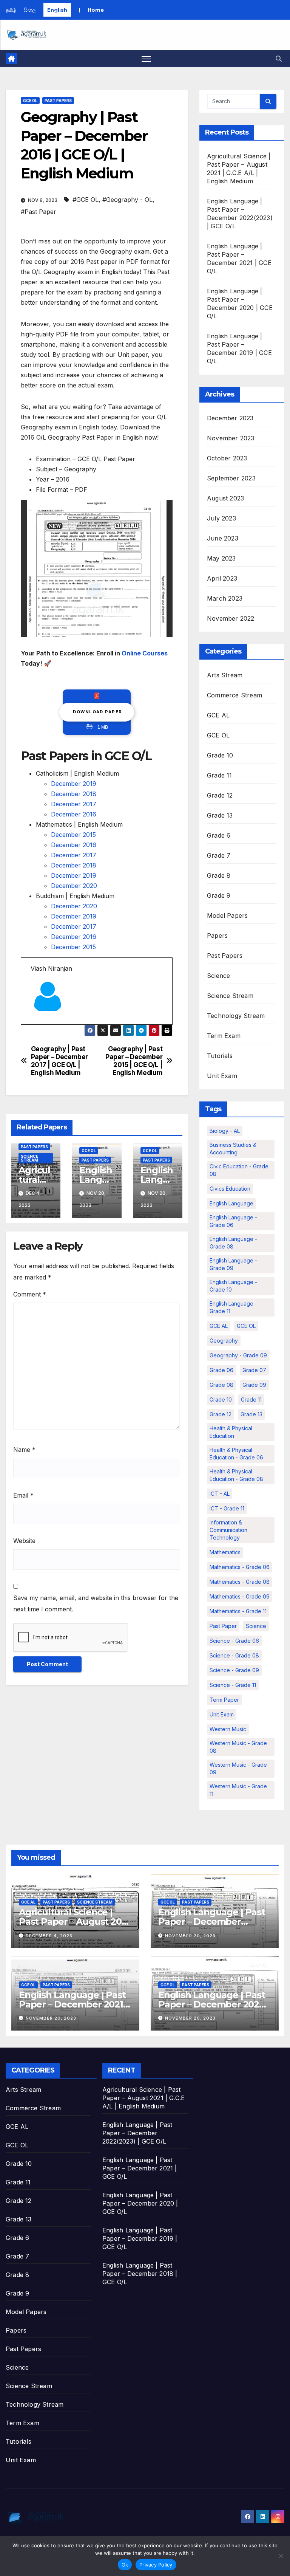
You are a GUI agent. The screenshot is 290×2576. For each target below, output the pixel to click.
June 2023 (223, 538)
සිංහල (30, 10)
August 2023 (225, 498)
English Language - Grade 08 (233, 1243)
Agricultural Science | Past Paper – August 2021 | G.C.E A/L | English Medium (143, 2098)
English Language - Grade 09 (233, 1264)
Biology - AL (225, 1131)
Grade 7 (219, 855)
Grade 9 (219, 895)
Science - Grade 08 (234, 1655)
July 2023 (221, 518)
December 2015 (73, 835)
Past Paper (223, 1626)
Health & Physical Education (231, 1432)
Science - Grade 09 (234, 1670)
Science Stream (29, 1158)
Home (96, 10)
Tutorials (220, 1056)
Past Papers (58, 101)
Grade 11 (220, 775)
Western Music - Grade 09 (238, 1768)
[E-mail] (35, 1024)
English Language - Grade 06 (233, 1221)
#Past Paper (39, 212)
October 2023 (227, 458)
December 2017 (74, 804)
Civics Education (230, 1189)
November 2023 (231, 438)
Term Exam (224, 1036)
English (57, 10)
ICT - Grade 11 (227, 1508)
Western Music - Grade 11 (238, 1790)
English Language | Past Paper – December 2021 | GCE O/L (73, 2004)
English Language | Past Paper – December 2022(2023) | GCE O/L (211, 1922)
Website (24, 1541)
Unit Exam (222, 1076)
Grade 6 (219, 835)
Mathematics (225, 1552)
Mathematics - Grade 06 (240, 1567)
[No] (281, 2556)
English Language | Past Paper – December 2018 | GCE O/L (140, 2274)
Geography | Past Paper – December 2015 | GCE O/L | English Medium (134, 1061)
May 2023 (221, 558)
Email (23, 1495)
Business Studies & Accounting (233, 1149)
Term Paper (224, 1700)
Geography (224, 1341)
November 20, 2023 (190, 1936)
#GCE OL (86, 200)
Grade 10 (220, 755)
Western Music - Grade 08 (238, 1747)
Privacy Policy (156, 2565)
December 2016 (74, 814)
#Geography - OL (127, 200)
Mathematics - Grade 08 (240, 1582)
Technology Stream (236, 1016)
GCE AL (218, 715)
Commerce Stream (234, 695)
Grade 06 (221, 1370)
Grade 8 (219, 875)
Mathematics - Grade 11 (238, 1611)
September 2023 (231, 478)
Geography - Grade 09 (238, 1355)
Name (24, 1450)
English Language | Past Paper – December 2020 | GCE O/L (214, 2004)
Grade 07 (254, 1370)
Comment (30, 1294)
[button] (279, 59)
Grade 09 (254, 1385)
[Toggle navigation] (146, 58)
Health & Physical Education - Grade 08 (236, 1475)
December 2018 (74, 794)
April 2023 (222, 578)
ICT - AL (220, 1494)
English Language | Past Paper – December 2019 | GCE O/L (140, 2238)
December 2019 (74, 784)
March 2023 (225, 598)
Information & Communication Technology (228, 1530)
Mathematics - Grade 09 (240, 1596)
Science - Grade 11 (233, 1685)
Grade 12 (220, 795)
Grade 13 (220, 815)
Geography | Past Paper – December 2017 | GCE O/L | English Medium (59, 1061)
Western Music (228, 1729)
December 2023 (230, 418)
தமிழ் (11, 10)
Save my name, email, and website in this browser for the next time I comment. (96, 1603)
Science (218, 976)
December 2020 (74, 886)
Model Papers (227, 915)
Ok (125, 2565)
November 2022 (231, 618)
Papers (217, 936)
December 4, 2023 (49, 1936)
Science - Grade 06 (234, 1641)
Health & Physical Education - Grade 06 (236, 1454)
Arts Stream (225, 675)
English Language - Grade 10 (233, 1286)
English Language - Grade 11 (233, 1307)
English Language (231, 1203)
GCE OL (30, 101)
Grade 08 (221, 1385)
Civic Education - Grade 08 (239, 1170)
